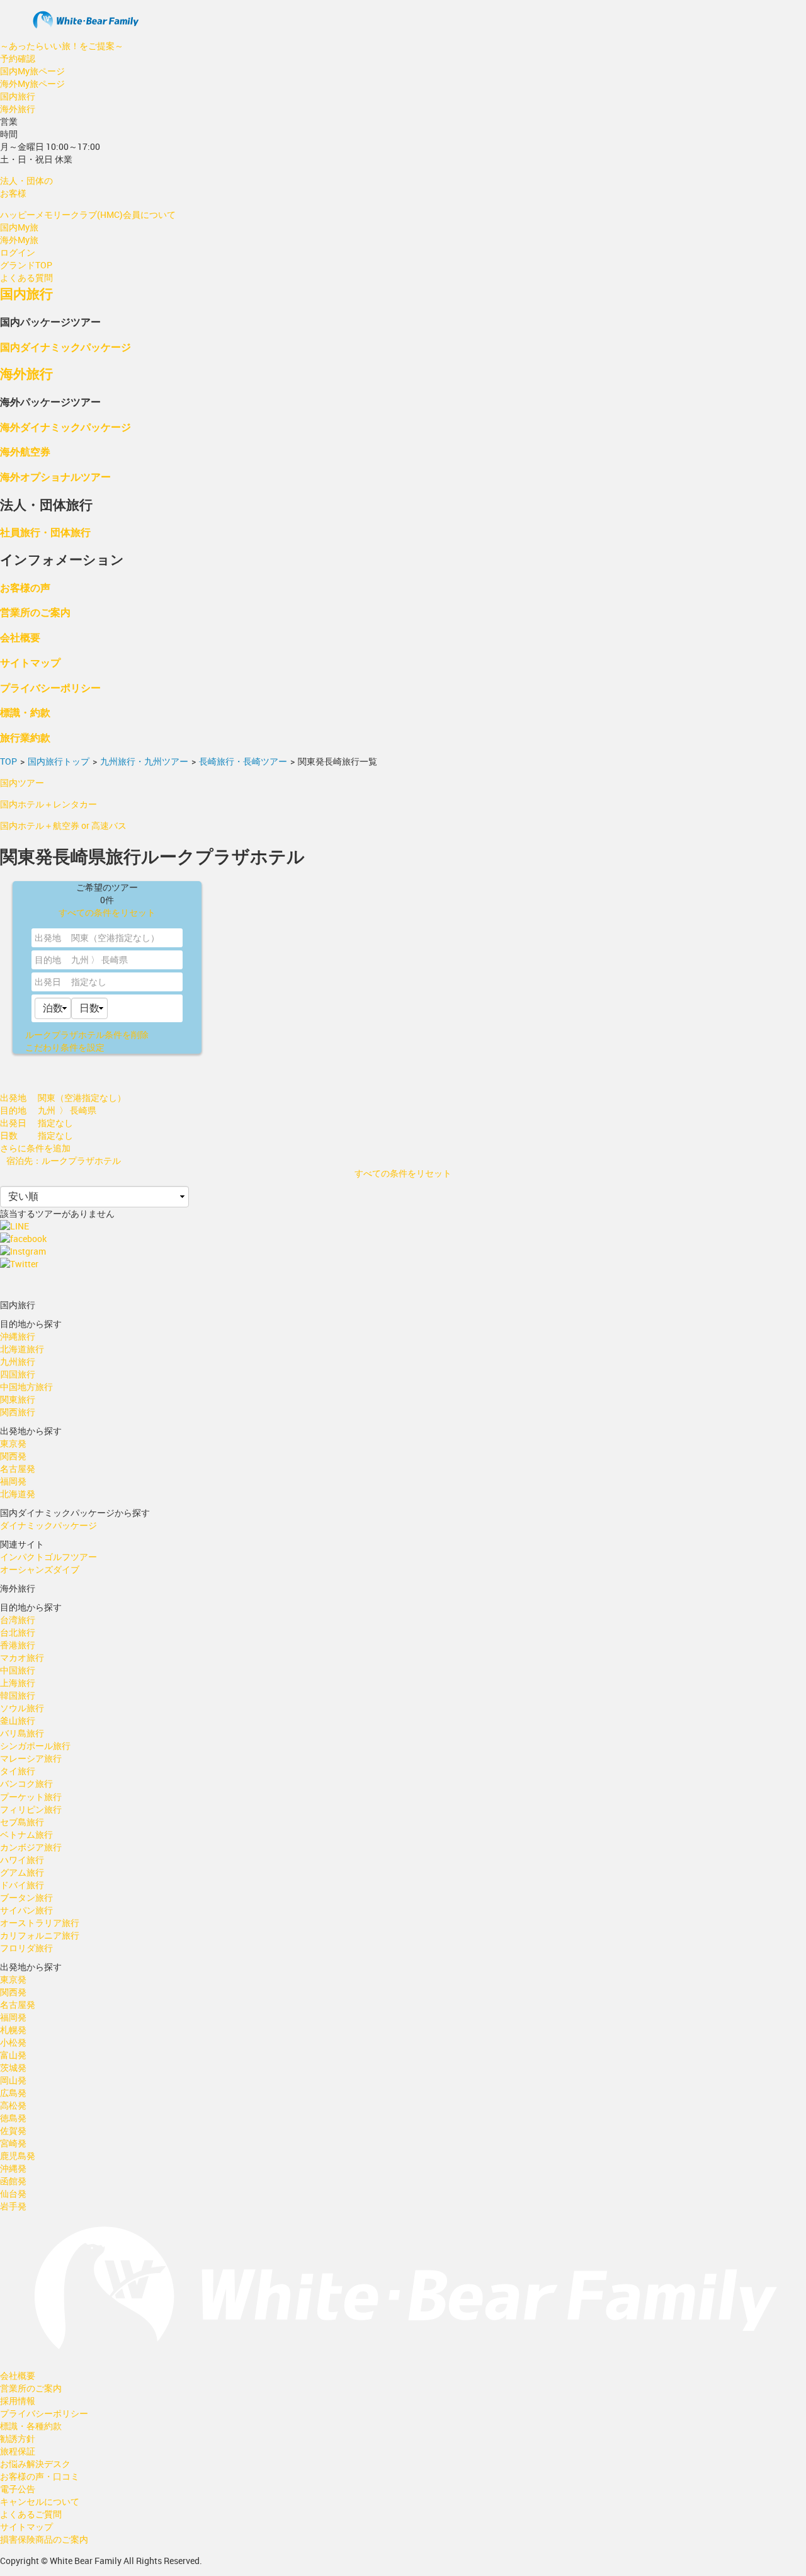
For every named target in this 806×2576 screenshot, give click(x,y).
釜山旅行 (18, 1720)
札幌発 (13, 2030)
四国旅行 (18, 1374)
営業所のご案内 (35, 612)
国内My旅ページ (32, 71)
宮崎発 (13, 2143)
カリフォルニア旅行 (40, 1935)
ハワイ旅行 (22, 1860)
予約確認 (18, 58)
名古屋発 (18, 1468)
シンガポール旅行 (35, 1746)
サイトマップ (30, 662)
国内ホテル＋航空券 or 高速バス (63, 825)
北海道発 (18, 1494)
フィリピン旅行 (31, 1809)
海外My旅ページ (32, 83)
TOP (9, 761)
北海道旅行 (22, 1349)
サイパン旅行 (26, 1910)
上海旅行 (18, 1683)
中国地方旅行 (26, 1387)
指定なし (89, 982)
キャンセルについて (40, 2501)
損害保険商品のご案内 (44, 2539)
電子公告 (18, 2489)
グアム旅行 (22, 1872)
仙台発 (13, 2193)
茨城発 (13, 2067)
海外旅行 (18, 109)
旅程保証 (18, 2451)
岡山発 (13, 2080)
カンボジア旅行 (31, 1847)
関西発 (13, 1456)
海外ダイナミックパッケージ (65, 427)
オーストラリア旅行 (40, 1923)
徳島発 (13, 2118)
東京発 (13, 1443)
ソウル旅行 (22, 1708)
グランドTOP (26, 265)
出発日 (48, 982)
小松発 (13, 2042)
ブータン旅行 (26, 1897)
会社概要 (20, 637)
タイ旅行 (18, 1771)
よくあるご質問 (31, 2514)
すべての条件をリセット (107, 912)
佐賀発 (13, 2130)
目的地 (48, 960)
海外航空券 (25, 451)
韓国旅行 (18, 1695)
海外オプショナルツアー (55, 476)
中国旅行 (18, 1670)
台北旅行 (18, 1632)
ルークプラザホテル (87, 1034)
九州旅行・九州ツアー (144, 761)
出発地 (48, 938)
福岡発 (13, 1481)
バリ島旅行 (22, 1733)
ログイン (18, 252)
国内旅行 (18, 96)
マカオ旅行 (22, 1657)
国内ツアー (22, 783)
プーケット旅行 (31, 1797)
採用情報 (18, 2401)
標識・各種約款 (31, 2426)
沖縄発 (13, 2168)
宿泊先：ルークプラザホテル (64, 1160)
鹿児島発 (18, 2156)
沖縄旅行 (18, 1336)
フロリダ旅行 (26, 1948)
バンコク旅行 (26, 1783)
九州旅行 (18, 1361)
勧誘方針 (18, 2438)
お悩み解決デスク (35, 2464)
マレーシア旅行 (31, 1758)
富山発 (13, 2055)
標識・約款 (25, 712)
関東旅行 (18, 1399)
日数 (9, 1135)
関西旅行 (18, 1412)
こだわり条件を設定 (65, 1047)
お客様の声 (25, 587)
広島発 (13, 2093)
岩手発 (13, 2206)
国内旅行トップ (59, 761)
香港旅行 (18, 1645)
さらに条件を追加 (35, 1148)
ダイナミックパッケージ (48, 1525)
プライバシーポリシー (50, 687)
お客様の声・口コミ (40, 2476)
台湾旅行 (18, 1620)
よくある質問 (26, 277)
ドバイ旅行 (22, 1885)
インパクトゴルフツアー (48, 1557)
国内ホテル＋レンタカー (48, 804)
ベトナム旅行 (26, 1834)
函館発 (13, 2181)
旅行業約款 (25, 737)
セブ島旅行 (22, 1822)
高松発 (13, 2105)
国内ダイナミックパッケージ (65, 347)
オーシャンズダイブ (40, 1569)
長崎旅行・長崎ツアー (243, 761)
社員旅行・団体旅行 (45, 532)
